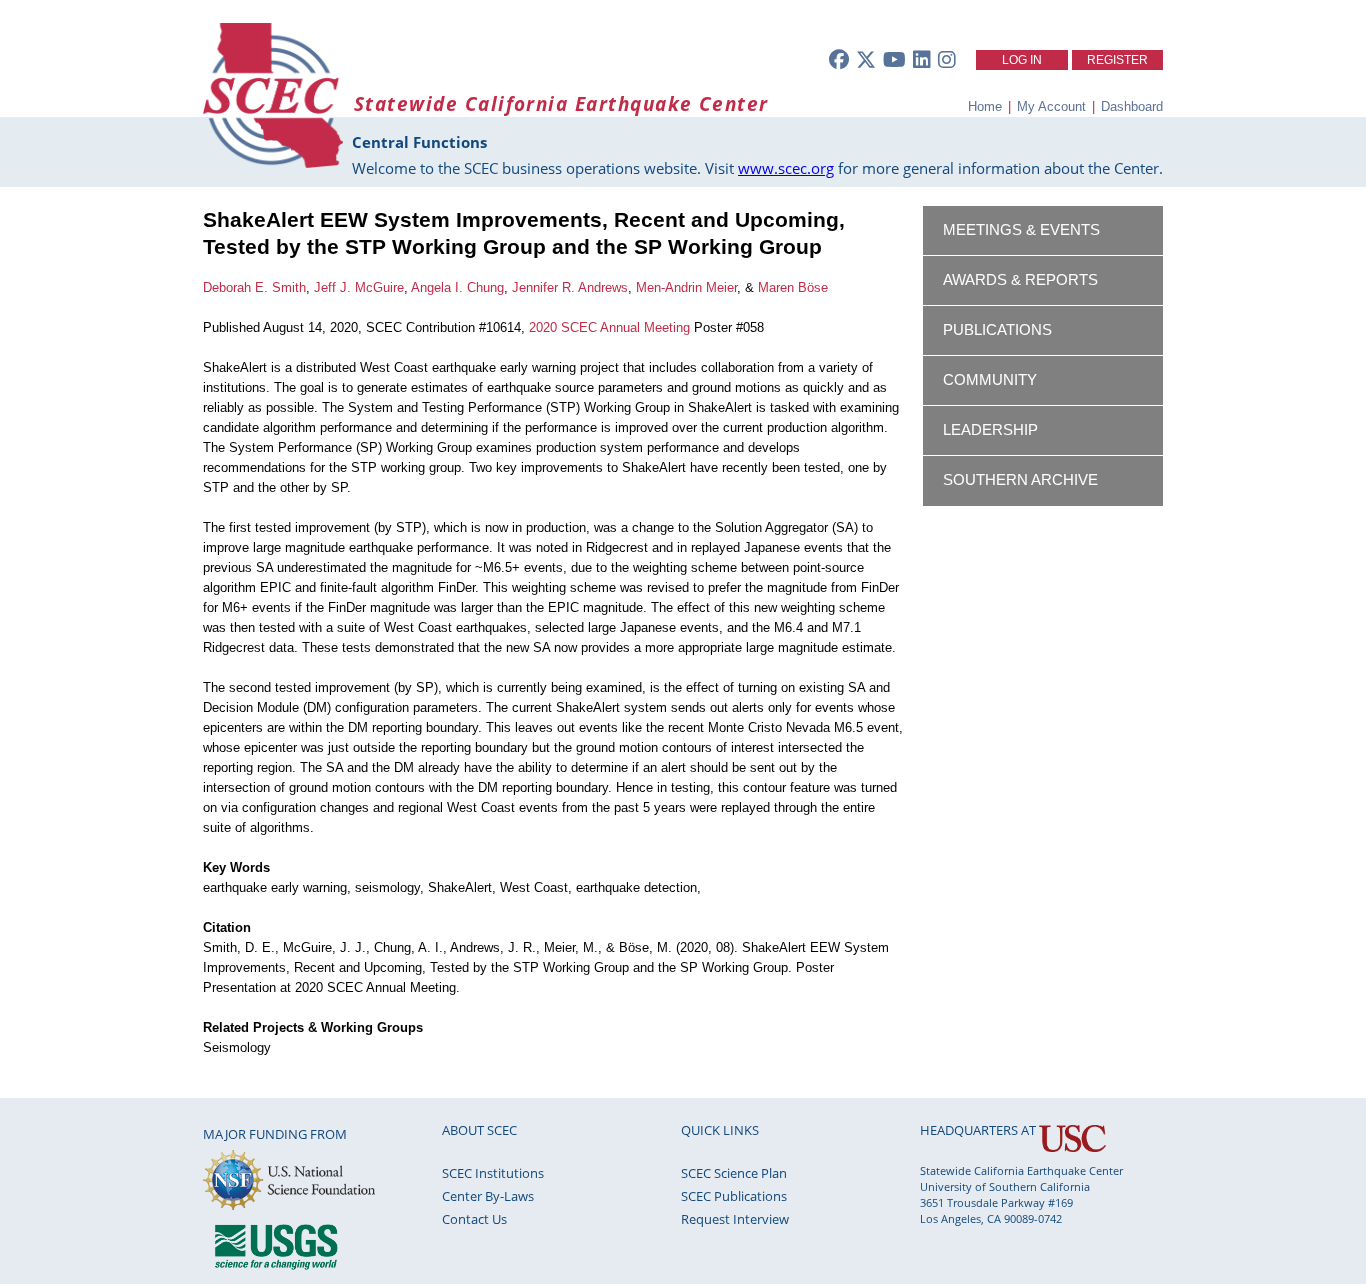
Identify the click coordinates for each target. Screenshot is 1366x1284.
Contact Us (474, 1219)
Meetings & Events (1021, 230)
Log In (1022, 60)
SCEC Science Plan (734, 1173)
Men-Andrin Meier (686, 287)
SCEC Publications (734, 1196)
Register (1117, 60)
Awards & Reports (1020, 280)
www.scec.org (786, 168)
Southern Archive (1020, 480)
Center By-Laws (488, 1196)
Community (990, 380)
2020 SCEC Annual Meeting (609, 327)
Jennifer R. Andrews (570, 287)
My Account (1051, 106)
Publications (997, 330)
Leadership (990, 430)
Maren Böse (793, 287)
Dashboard (1132, 106)
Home (985, 106)
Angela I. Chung (457, 287)
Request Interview (735, 1219)
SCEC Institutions (493, 1173)
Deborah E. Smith (254, 287)
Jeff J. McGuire (359, 287)
